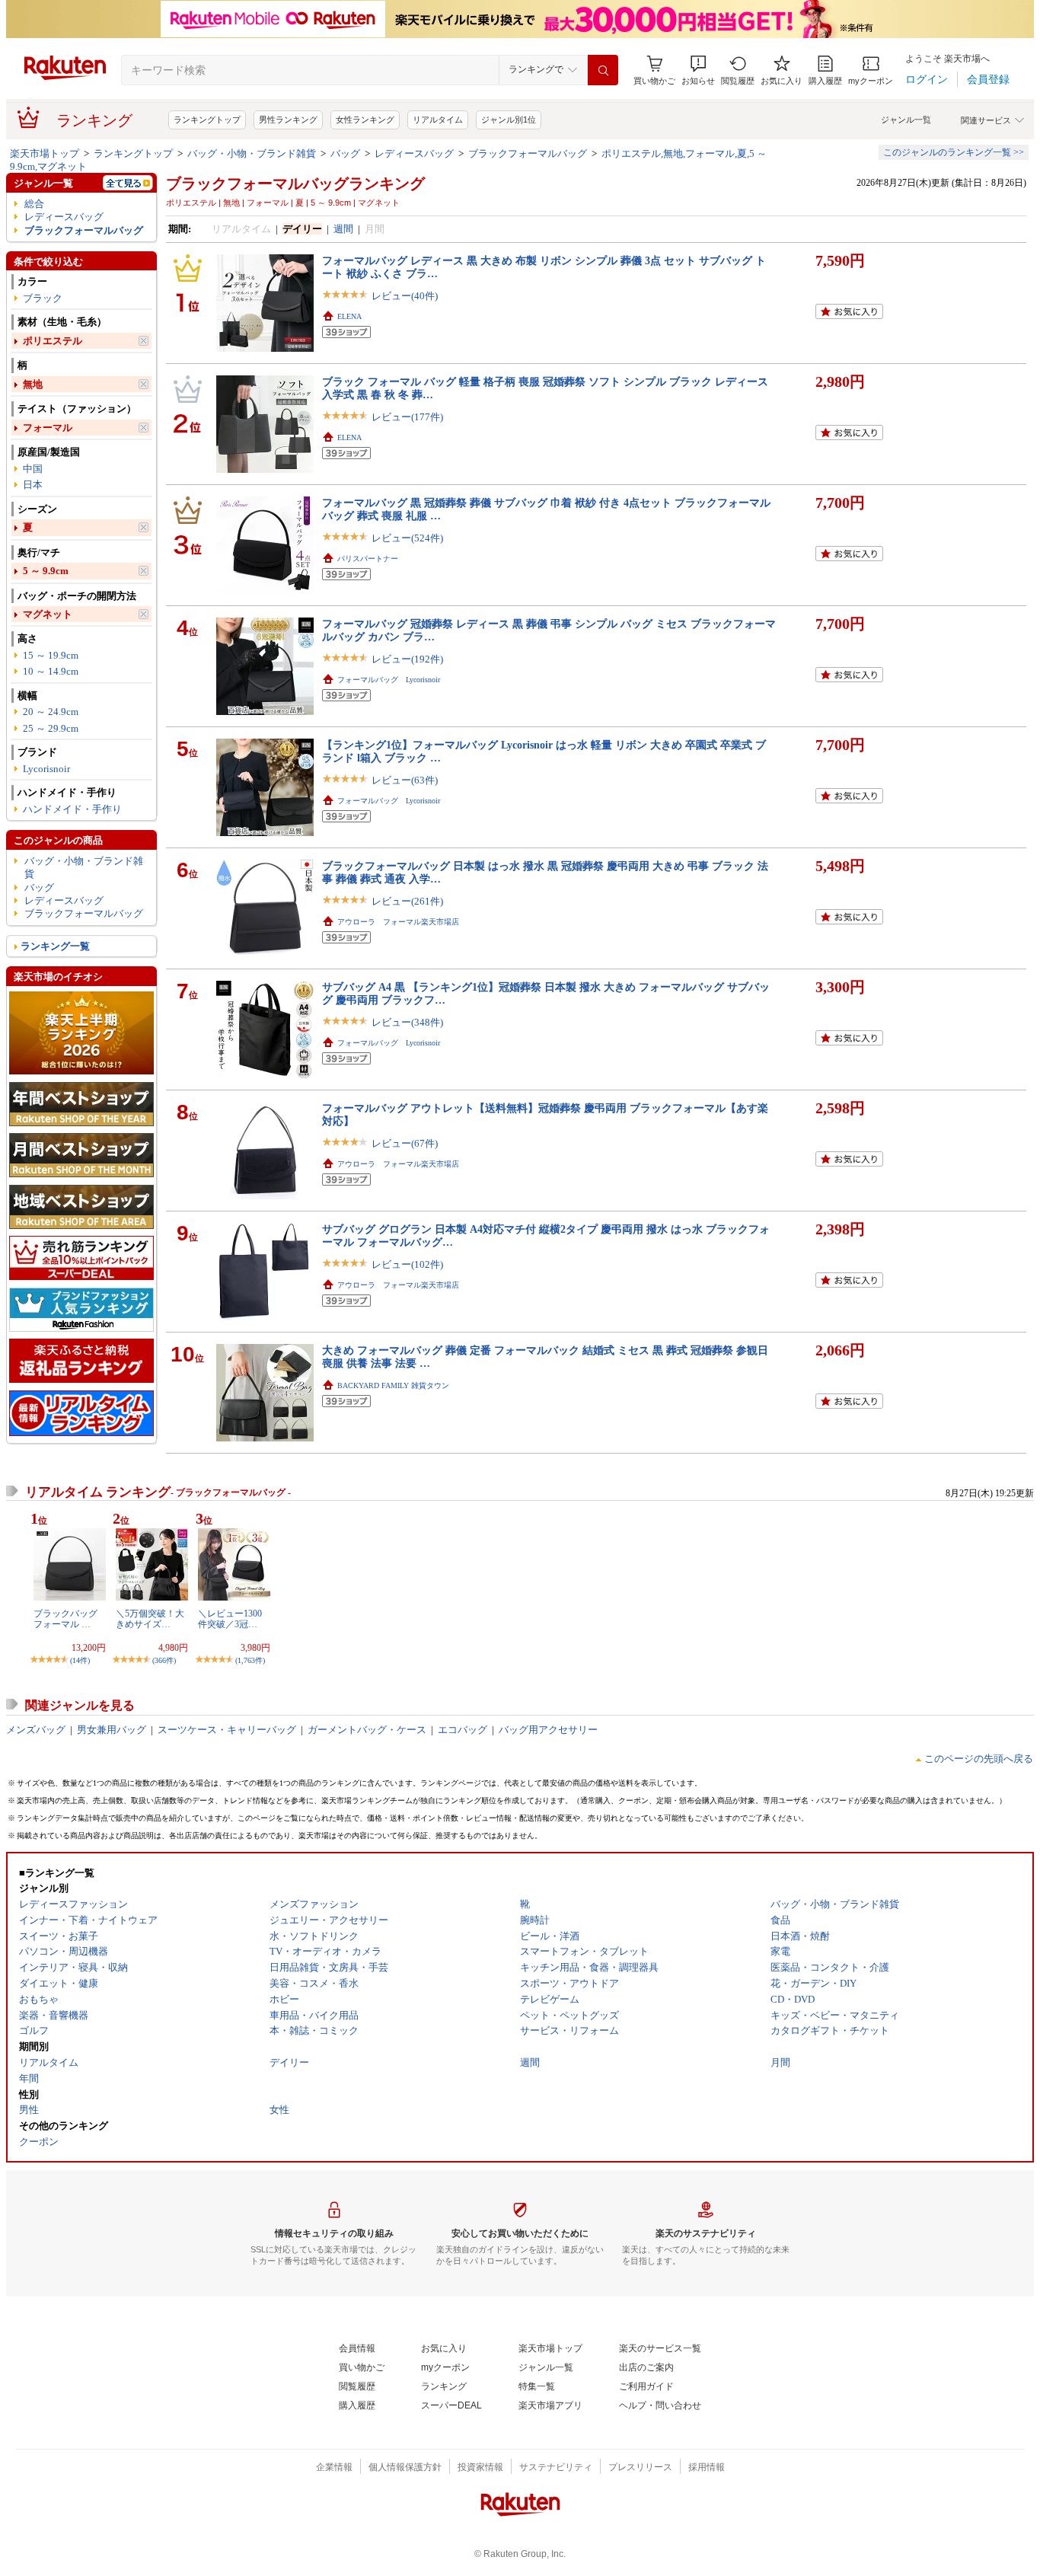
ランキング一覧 (55, 946)
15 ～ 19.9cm (51, 655)
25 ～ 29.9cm (51, 728)
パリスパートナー (368, 559)
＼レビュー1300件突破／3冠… (230, 1619)
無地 (33, 384)
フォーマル (48, 428)
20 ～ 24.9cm (51, 712)
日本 (33, 485)
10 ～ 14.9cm (51, 671)
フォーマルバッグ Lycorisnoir (389, 680)
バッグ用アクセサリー (548, 1730)
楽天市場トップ (45, 153)
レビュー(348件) (407, 1022)
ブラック (43, 298)
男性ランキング (288, 120)
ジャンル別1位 (509, 120)
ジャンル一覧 (906, 120)
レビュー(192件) (407, 659)
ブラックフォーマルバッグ (528, 153)
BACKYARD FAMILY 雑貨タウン (393, 1385)
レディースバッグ (414, 153)
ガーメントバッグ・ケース (367, 1730)
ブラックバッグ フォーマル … (65, 1619)
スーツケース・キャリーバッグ (227, 1730)
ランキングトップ (207, 120)
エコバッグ (463, 1730)
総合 (34, 204)
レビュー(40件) (405, 296)
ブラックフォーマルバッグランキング (295, 184)
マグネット (48, 614)
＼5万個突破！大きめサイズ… (150, 1619)
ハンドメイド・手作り (72, 809)
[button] (698, 70)
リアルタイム (438, 120)
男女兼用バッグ (112, 1730)
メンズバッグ (36, 1730)
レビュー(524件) (407, 538)
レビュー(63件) (405, 780)
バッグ (345, 153)
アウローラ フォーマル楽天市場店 (398, 922)
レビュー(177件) (407, 417)
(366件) (164, 1660)
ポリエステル (53, 341)
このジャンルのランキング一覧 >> (954, 152)
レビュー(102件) (407, 1264)
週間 (343, 229)
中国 (33, 469)
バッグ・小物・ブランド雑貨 (252, 153)
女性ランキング (365, 120)
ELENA (349, 316)
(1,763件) (250, 1660)
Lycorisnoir (46, 769)
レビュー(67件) (405, 1143)
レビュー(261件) (407, 901)
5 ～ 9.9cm (46, 571)
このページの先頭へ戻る (979, 1759)
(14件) (80, 1660)
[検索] (603, 70)
